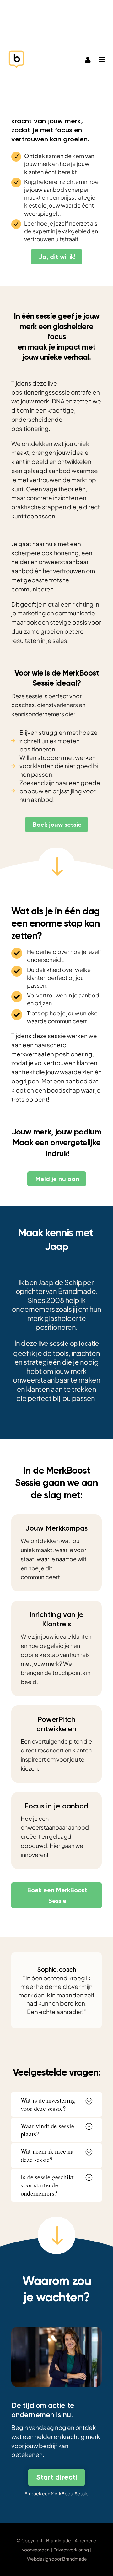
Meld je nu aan (57, 1179)
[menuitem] (88, 61)
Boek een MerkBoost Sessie (57, 1895)
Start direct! (57, 2477)
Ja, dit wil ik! (57, 257)
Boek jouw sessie (57, 825)
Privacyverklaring (71, 2550)
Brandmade (75, 2559)
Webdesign (39, 2559)
